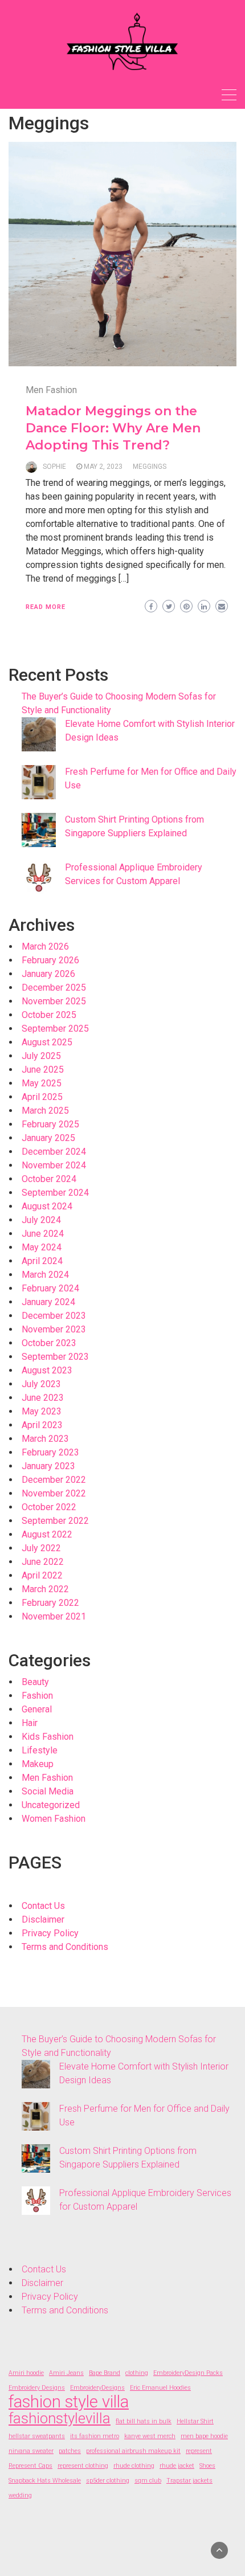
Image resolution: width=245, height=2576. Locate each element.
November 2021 (54, 1616)
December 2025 (54, 988)
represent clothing (83, 2466)
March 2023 (45, 1439)
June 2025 (43, 1070)
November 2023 (54, 1329)
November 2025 (54, 1001)
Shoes (207, 2466)
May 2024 (42, 1247)
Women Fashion (54, 1819)
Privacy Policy (50, 1933)
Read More (46, 607)
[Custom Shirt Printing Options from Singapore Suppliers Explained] (39, 830)
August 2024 (47, 1206)
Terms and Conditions (65, 1947)
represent (199, 2451)
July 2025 (41, 1056)
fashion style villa (69, 2402)
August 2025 (47, 1042)
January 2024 (48, 1302)
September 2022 (55, 1521)
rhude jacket (177, 2466)
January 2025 (48, 1138)
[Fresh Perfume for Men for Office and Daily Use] (39, 782)
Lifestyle (40, 1750)
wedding (20, 2495)
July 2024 (41, 1220)
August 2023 (47, 1370)
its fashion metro (95, 2436)
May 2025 (42, 1083)
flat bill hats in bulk (144, 2421)
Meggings (150, 467)
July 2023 (41, 1384)
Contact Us (43, 1906)
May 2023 (42, 1411)
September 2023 (55, 1357)
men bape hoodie (204, 2436)
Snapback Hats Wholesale (45, 2481)
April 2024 (42, 1261)
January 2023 (48, 1466)
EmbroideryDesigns (97, 2388)
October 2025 (49, 1015)
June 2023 (43, 1398)
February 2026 (50, 960)
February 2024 (50, 1288)
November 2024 (54, 1165)
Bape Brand (105, 2373)
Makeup (38, 1764)
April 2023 (42, 1425)
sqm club (148, 2481)
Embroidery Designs (37, 2388)
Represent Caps (30, 2466)
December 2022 (54, 1480)
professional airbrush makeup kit (133, 2451)
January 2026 (48, 974)
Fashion (37, 1696)
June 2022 (43, 1562)
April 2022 (42, 1575)
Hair (30, 1723)
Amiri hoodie (26, 2373)
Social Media (48, 1791)
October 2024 (49, 1179)
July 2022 (41, 1548)
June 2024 (43, 1234)
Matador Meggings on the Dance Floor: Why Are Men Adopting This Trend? (113, 428)
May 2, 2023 (103, 467)
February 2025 (50, 1124)
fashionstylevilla (60, 2418)
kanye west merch (150, 2436)
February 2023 (50, 1452)
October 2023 (49, 1343)
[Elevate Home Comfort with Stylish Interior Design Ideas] (39, 734)
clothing (137, 2373)
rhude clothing (134, 2466)
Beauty (35, 1682)
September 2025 (55, 1029)
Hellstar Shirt (195, 2421)
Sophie (54, 467)
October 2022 (49, 1507)
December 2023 (54, 1316)
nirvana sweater (31, 2451)
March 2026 (45, 946)
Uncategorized (51, 1805)
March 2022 (45, 1589)
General (37, 1709)
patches (70, 2451)
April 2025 (42, 1097)
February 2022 (50, 1603)
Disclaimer (43, 1919)
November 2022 (54, 1493)
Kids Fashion (48, 1737)
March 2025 (45, 1111)
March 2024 (45, 1275)
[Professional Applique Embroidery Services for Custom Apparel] (39, 878)
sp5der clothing (108, 2481)
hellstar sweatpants (37, 2436)
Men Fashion (51, 390)
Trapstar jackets (189, 2481)
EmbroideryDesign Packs (188, 2373)
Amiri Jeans (66, 2373)
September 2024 (55, 1193)
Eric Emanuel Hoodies (160, 2388)
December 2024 (54, 1152)
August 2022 (47, 1534)
